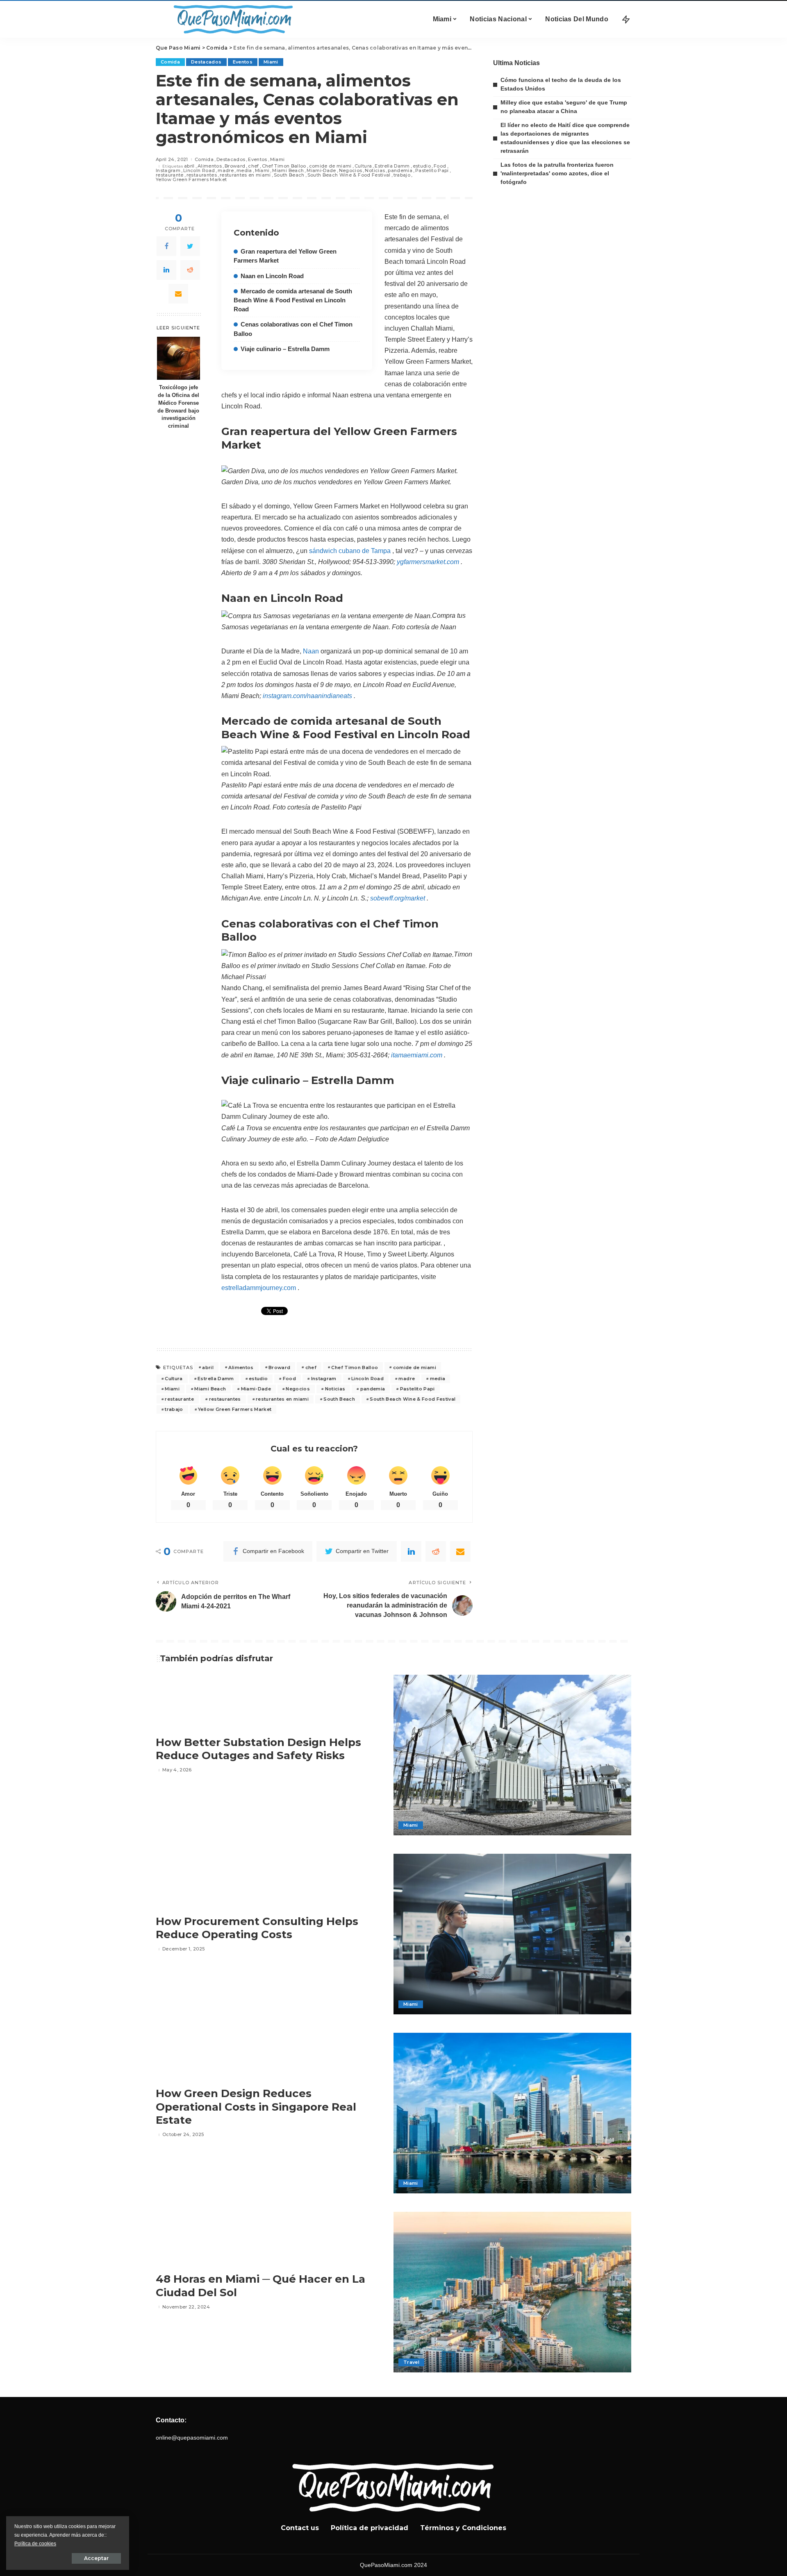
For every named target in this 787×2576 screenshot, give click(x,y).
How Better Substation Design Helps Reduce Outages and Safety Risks (258, 1749)
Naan (311, 651)
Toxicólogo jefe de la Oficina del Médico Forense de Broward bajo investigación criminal (178, 407)
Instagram (168, 171)
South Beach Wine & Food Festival (349, 175)
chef (253, 166)
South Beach (289, 175)
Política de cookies (35, 2544)
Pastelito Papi (432, 171)
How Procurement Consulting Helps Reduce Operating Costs (257, 1928)
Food (440, 166)
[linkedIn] (166, 270)
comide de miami (330, 166)
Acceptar (96, 2558)
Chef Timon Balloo (284, 166)
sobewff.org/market (398, 898)
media (244, 171)
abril (189, 166)
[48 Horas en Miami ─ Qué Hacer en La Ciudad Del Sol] (512, 2292)
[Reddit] (190, 270)
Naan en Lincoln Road (272, 276)
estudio (422, 166)
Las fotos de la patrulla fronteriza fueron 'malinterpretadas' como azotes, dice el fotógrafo (557, 173)
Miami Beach (288, 171)
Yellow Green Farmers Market (191, 180)
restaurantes (202, 175)
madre (226, 171)
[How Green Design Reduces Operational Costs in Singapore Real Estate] (512, 2113)
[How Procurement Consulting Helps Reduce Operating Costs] (512, 1934)
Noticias (375, 171)
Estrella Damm (392, 166)
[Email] (178, 294)
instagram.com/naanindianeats (307, 696)
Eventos (243, 62)
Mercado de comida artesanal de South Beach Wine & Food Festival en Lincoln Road (293, 300)
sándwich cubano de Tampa (350, 551)
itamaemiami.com (417, 1055)
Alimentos (210, 166)
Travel (411, 2362)
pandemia (400, 171)
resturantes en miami (245, 175)
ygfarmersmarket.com (428, 562)
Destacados (206, 62)
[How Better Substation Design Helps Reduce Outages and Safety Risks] (512, 1755)
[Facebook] (166, 246)
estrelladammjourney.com (259, 1288)
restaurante (170, 175)
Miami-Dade (321, 171)
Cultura (363, 166)
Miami (271, 62)
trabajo (402, 175)
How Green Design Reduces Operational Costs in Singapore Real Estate (256, 2107)
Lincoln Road (199, 171)
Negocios (351, 171)
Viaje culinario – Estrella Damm (285, 349)
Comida (170, 62)
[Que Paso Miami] (232, 19)
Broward (235, 166)
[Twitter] (190, 246)
